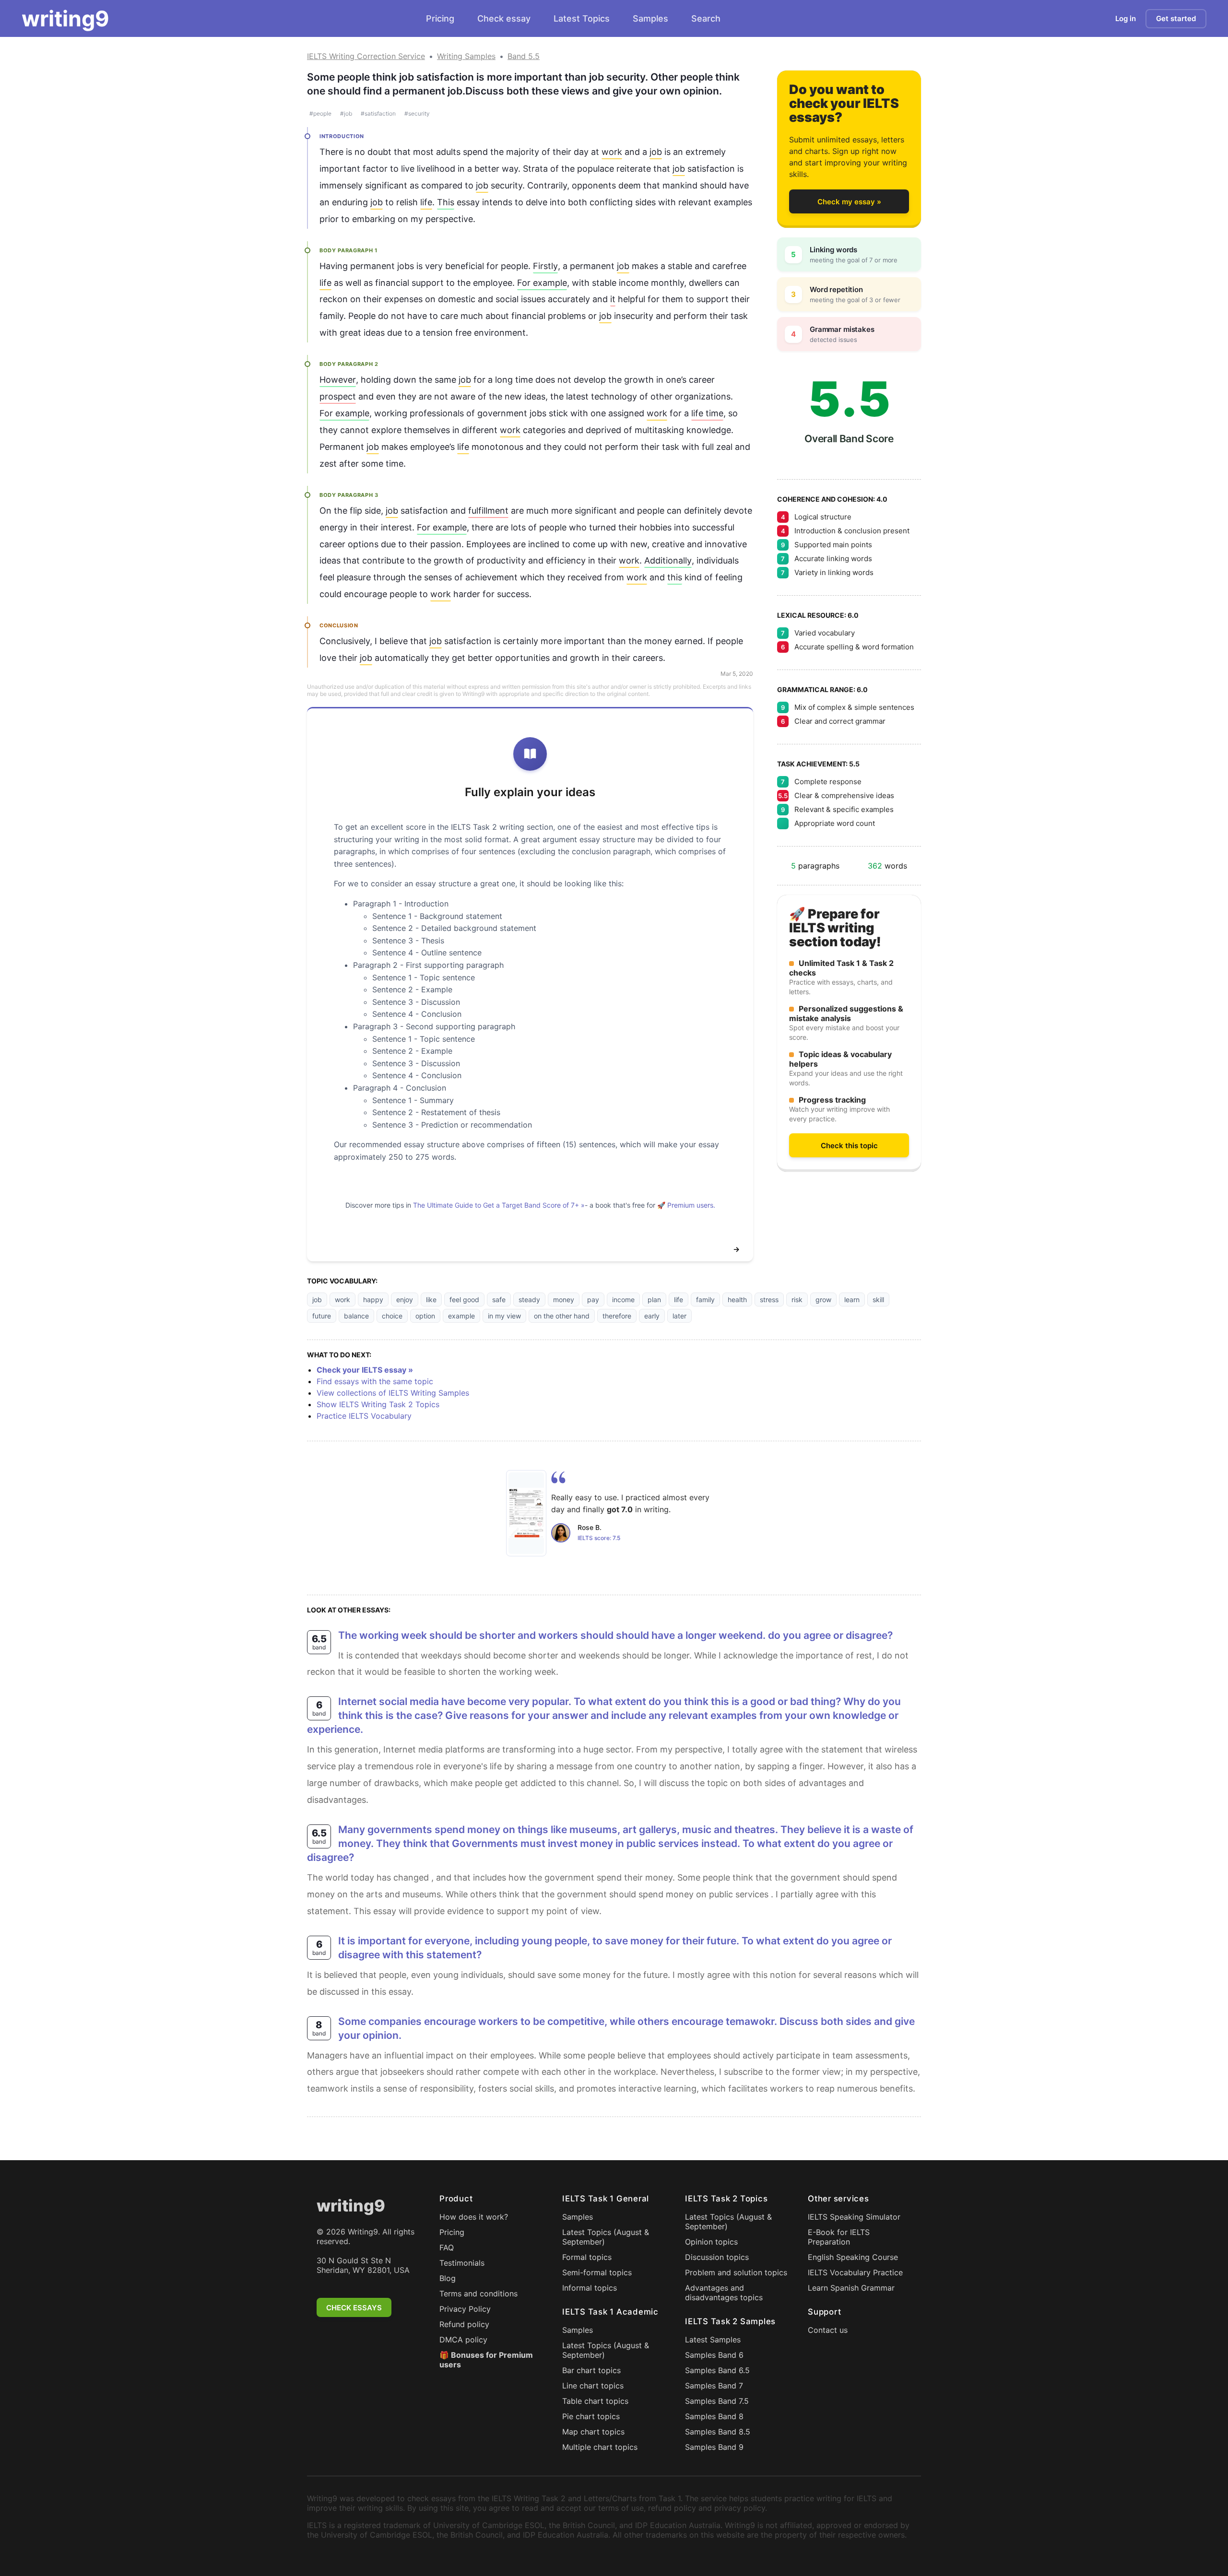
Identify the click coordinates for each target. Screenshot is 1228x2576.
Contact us (828, 2330)
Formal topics (587, 2257)
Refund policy (464, 2324)
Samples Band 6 (714, 2355)
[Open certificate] (526, 1513)
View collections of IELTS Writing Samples (393, 1393)
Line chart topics (593, 2386)
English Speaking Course (853, 2257)
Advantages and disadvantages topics (724, 2293)
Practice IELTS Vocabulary (364, 1416)
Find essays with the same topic (375, 1381)
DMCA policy (463, 2340)
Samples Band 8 (714, 2416)
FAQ (447, 2247)
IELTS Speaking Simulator (854, 2217)
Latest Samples (713, 2340)
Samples (650, 18)
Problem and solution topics (736, 2272)
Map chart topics (593, 2432)
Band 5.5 (524, 56)
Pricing (440, 18)
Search (706, 18)
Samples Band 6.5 (717, 2370)
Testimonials (462, 2263)
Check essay (504, 18)
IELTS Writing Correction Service (366, 56)
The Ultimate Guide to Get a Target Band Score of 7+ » (499, 1205)
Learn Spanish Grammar (851, 2288)
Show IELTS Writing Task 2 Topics (378, 1404)
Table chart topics (595, 2401)
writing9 (65, 19)
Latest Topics (582, 18)
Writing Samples (466, 56)
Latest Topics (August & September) (606, 2237)
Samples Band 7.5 (717, 2401)
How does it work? (474, 2217)
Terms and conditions (478, 2294)
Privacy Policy (465, 2309)
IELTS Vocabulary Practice (855, 2272)
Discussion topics (717, 2257)
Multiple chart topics (600, 2447)
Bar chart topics (591, 2370)
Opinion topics (711, 2242)
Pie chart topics (591, 2416)
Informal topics (590, 2288)
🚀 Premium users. (686, 1205)
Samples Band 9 (714, 2447)
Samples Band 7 (714, 2386)
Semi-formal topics (597, 2272)
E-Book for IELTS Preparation (839, 2237)
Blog (448, 2278)
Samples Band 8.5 (718, 2432)
